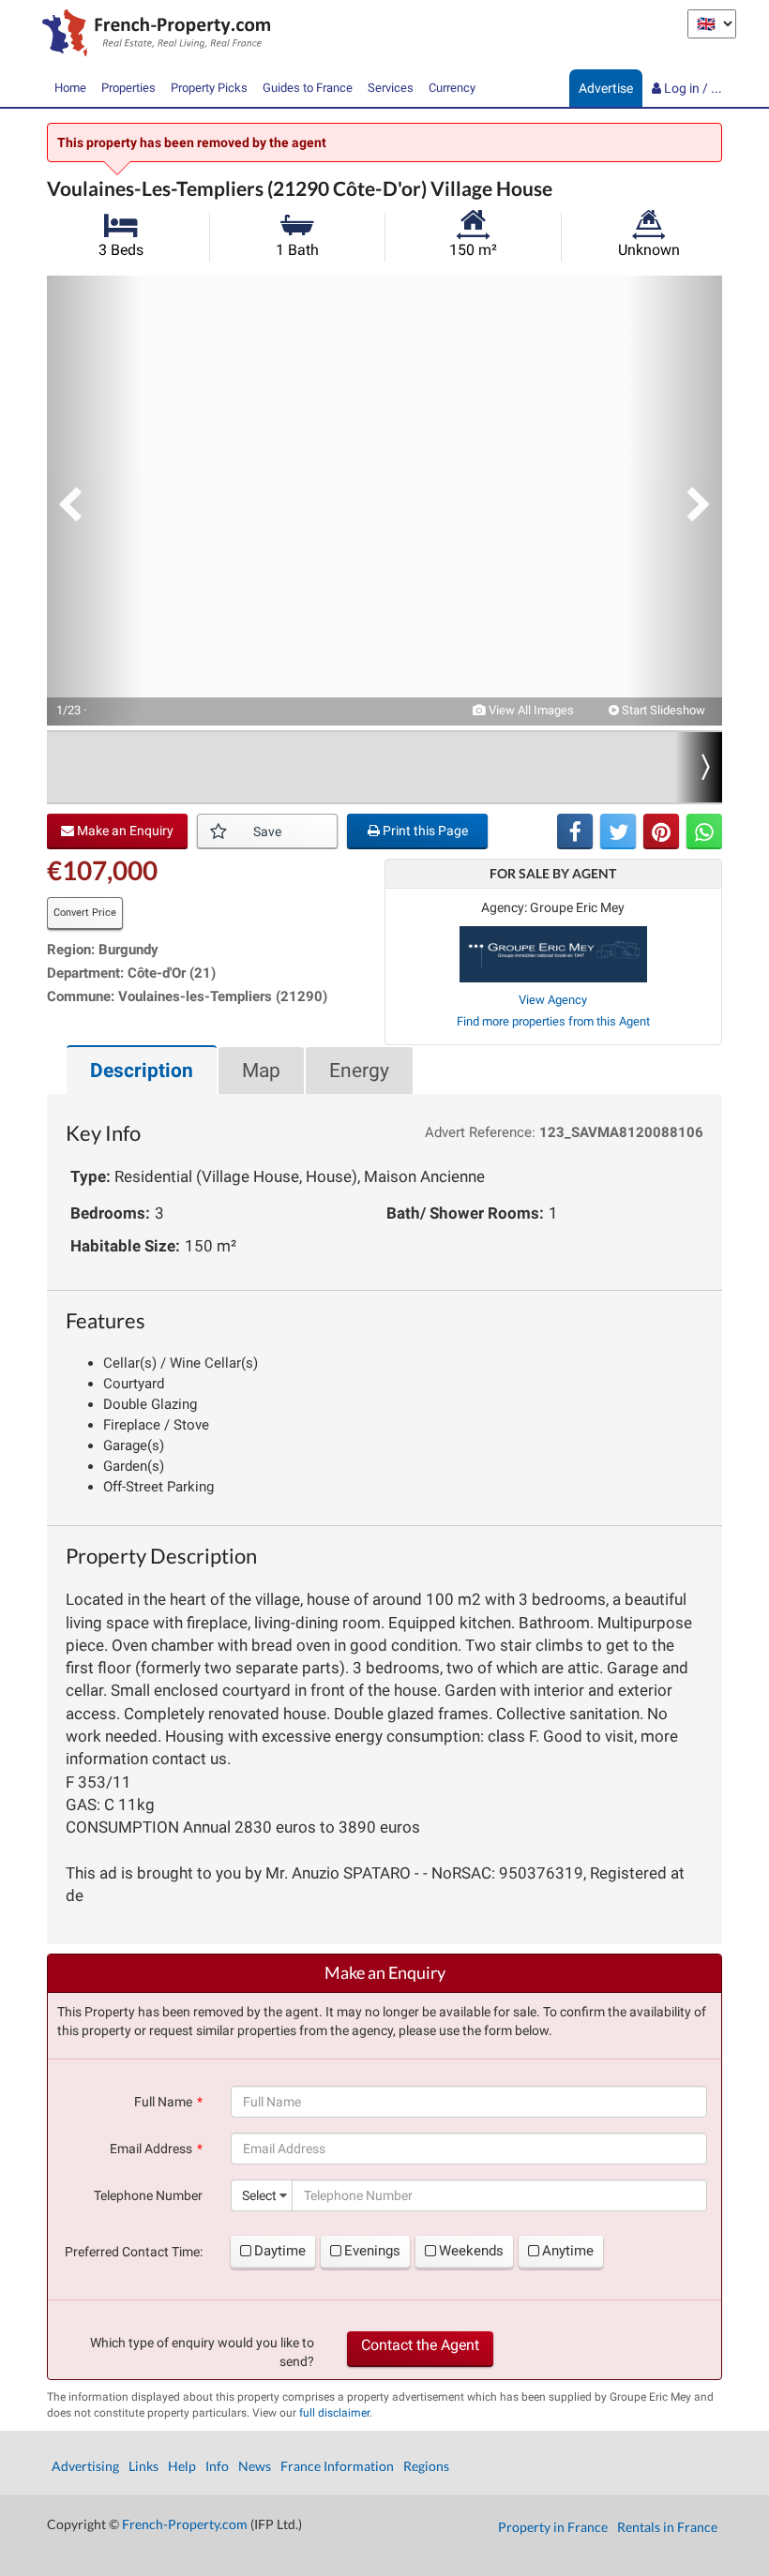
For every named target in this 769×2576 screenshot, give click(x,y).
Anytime (568, 2251)
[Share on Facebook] (575, 831)
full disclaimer (334, 2413)
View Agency (553, 1000)
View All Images (530, 710)
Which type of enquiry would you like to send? (202, 2352)
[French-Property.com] (151, 35)
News (255, 2466)
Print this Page (424, 831)
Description (142, 1071)
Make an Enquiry (124, 831)
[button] (94, 501)
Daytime (280, 2251)
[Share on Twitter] (618, 831)
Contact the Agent (420, 2345)
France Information (337, 2466)
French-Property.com (185, 2524)
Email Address (151, 2149)
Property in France (553, 2527)
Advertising (85, 2466)
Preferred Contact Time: (134, 2252)
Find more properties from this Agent (553, 1021)
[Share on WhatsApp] (704, 831)
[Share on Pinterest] (661, 831)
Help (182, 2466)
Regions (426, 2466)
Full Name (163, 2102)
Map (261, 1071)
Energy (359, 1071)
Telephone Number (148, 2195)
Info (217, 2466)
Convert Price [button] (85, 913)
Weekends (471, 2251)
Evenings (372, 2251)
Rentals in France (667, 2527)
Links (143, 2466)
